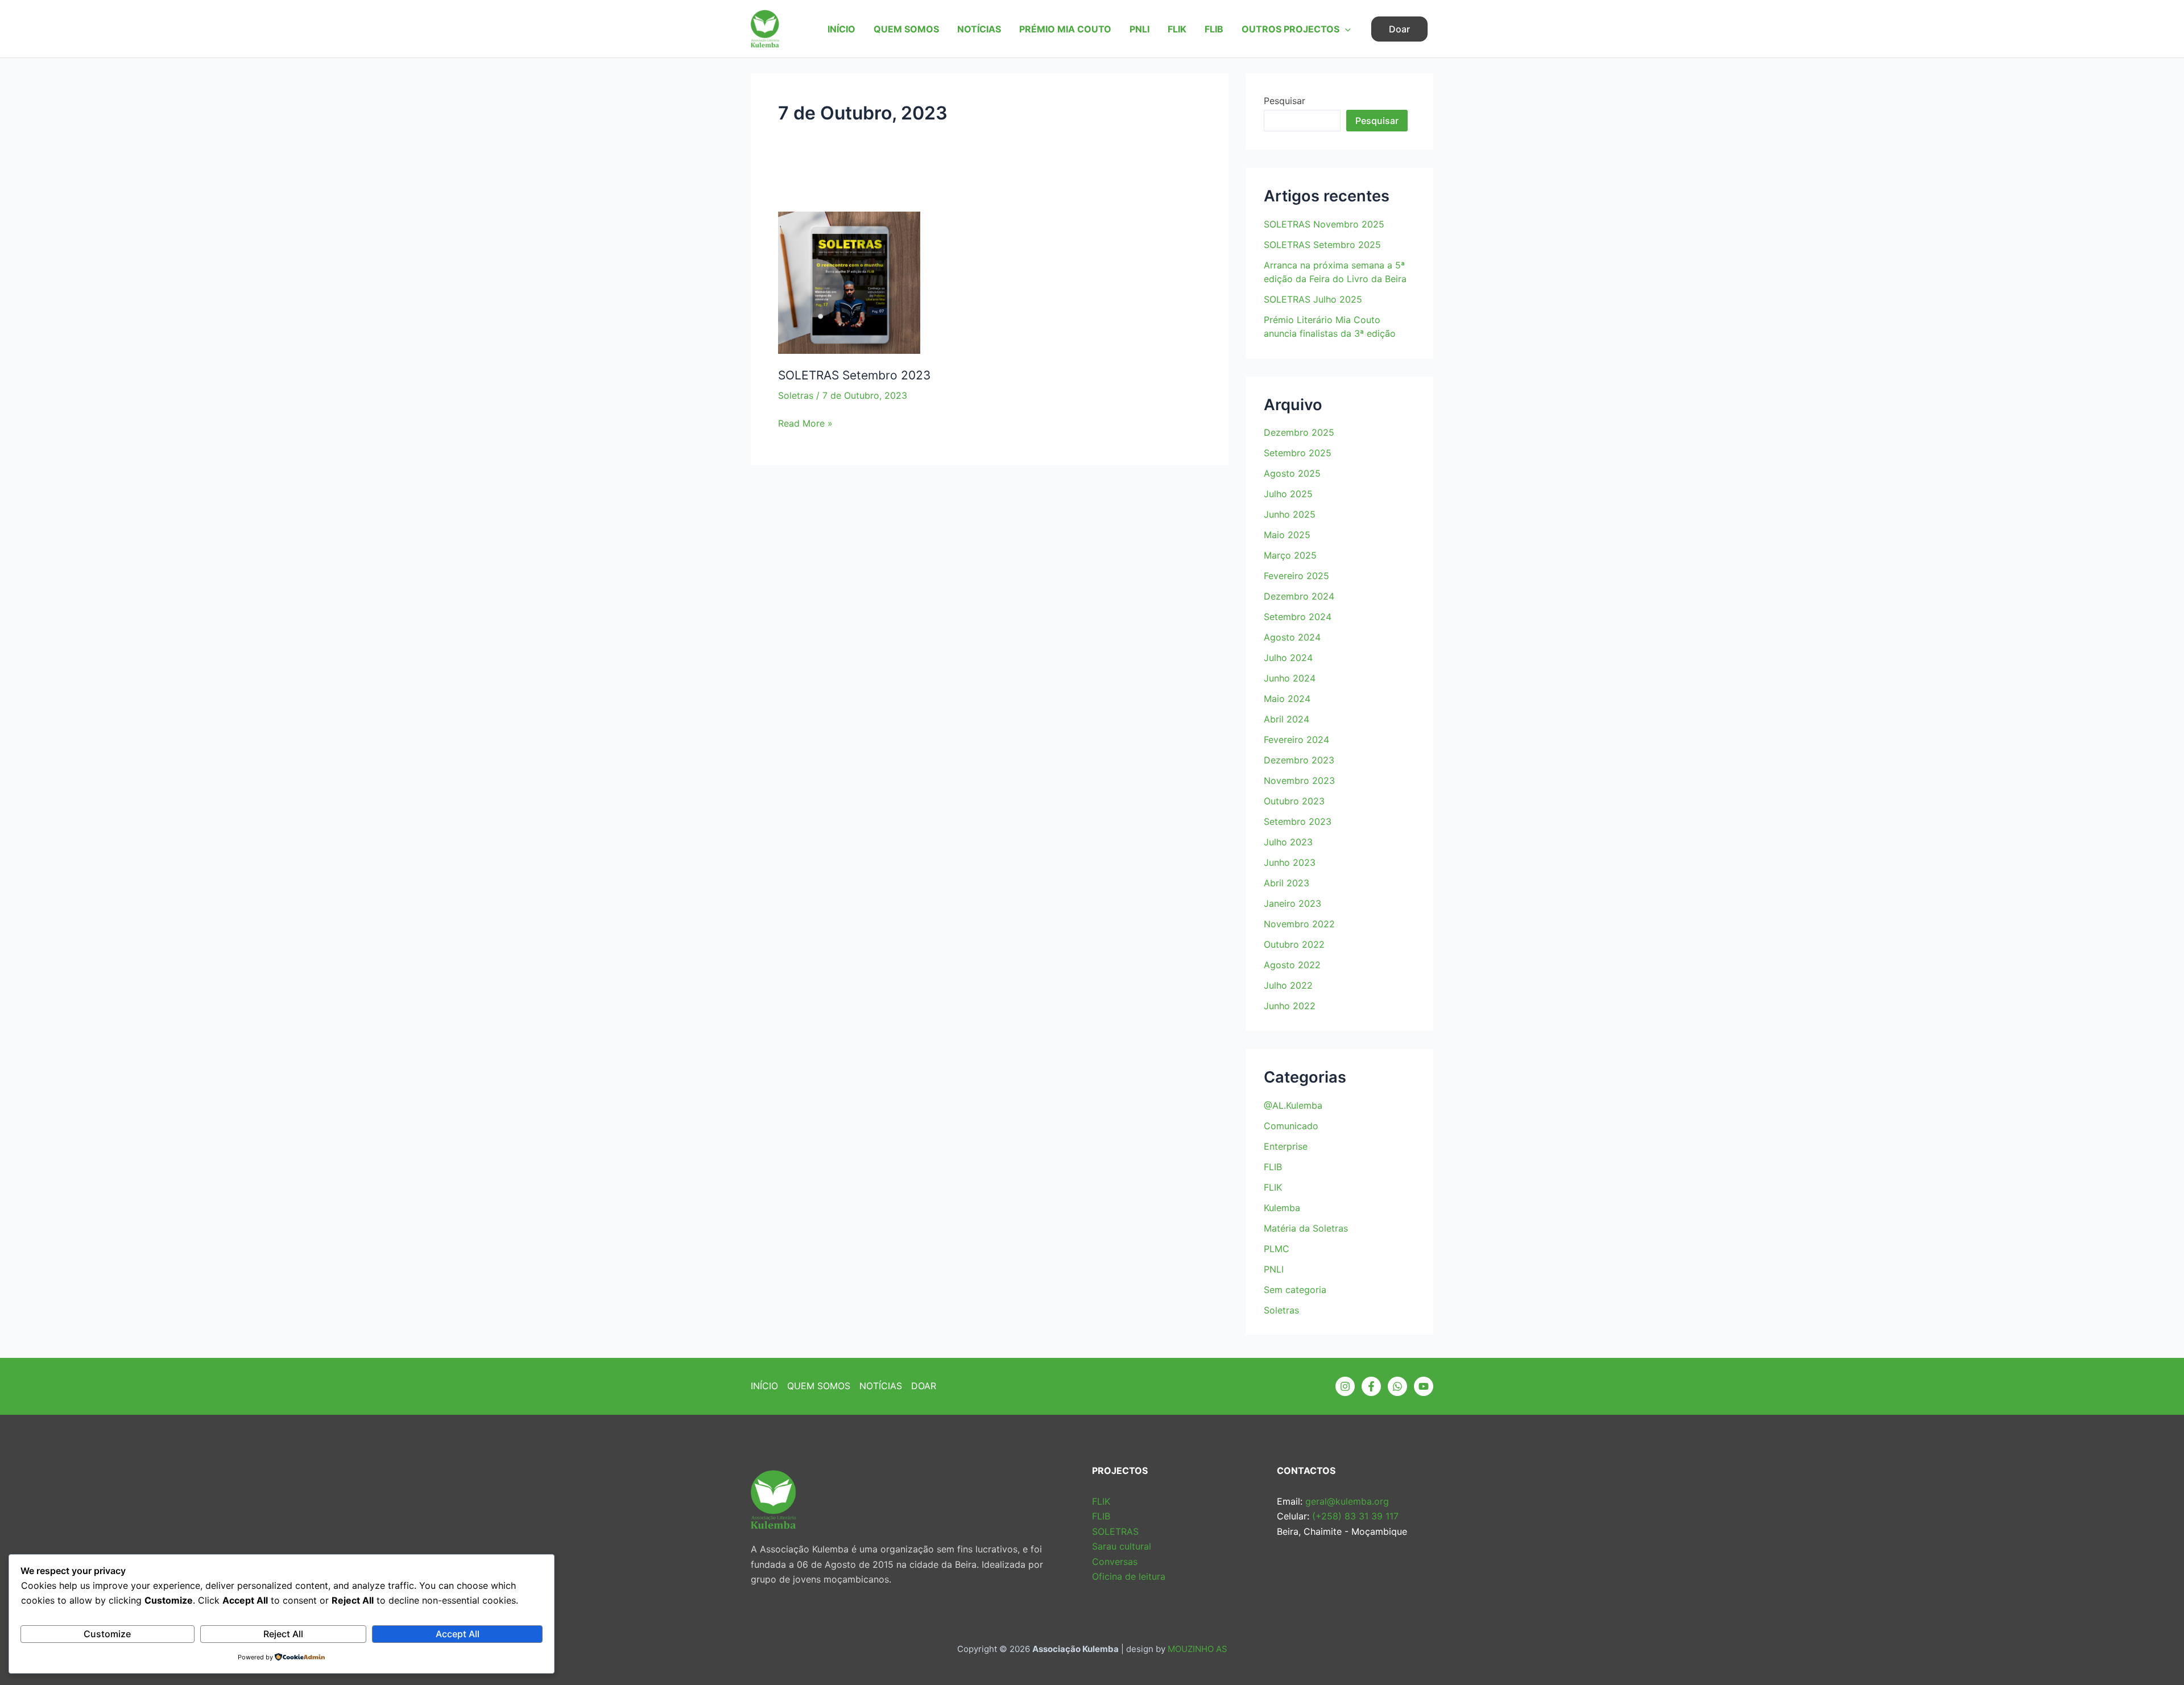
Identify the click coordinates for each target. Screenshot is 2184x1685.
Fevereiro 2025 (1296, 576)
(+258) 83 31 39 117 (1354, 1516)
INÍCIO (841, 29)
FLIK (1177, 29)
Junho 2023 (1290, 862)
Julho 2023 (1288, 842)
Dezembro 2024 (1299, 596)
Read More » (805, 424)
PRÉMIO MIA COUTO (1065, 29)
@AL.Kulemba (1293, 1105)
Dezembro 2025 (1299, 432)
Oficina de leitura (1129, 1576)
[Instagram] (1345, 1386)
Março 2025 (1290, 555)
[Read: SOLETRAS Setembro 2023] (849, 267)
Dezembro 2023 (1299, 760)
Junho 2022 (1290, 1006)
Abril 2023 (1287, 883)
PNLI (1139, 29)
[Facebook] (1371, 1386)
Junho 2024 (1290, 678)
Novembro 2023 (1299, 780)
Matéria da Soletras (1306, 1228)
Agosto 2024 (1292, 637)
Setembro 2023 (1298, 821)
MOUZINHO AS (1198, 1649)
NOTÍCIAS (979, 29)
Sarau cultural (1122, 1546)
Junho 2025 (1290, 514)
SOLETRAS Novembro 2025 (1324, 224)
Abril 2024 (1287, 719)
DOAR (924, 1386)
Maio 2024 (1287, 699)
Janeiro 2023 (1292, 903)
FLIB (1214, 29)
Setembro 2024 (1298, 617)
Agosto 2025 (1292, 473)
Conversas (1115, 1562)
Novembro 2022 (1299, 924)
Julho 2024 (1288, 658)
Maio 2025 (1287, 535)
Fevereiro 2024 (1296, 740)
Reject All (283, 1634)
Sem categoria (1295, 1290)
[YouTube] (1424, 1386)
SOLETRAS (1115, 1531)
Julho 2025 (1288, 494)
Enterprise (1286, 1146)
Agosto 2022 (1292, 965)
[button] (1345, 29)
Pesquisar (1285, 101)
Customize (107, 1634)
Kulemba (1282, 1208)
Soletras (796, 395)
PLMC (1277, 1249)
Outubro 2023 (1294, 801)
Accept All (458, 1634)
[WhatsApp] (1397, 1386)
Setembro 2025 (1298, 453)
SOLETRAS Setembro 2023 (854, 375)
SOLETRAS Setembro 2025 (1322, 245)
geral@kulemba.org (1346, 1501)
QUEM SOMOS (906, 29)
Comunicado (1291, 1126)
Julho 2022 (1288, 985)
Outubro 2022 (1294, 944)
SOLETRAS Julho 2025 (1313, 299)
